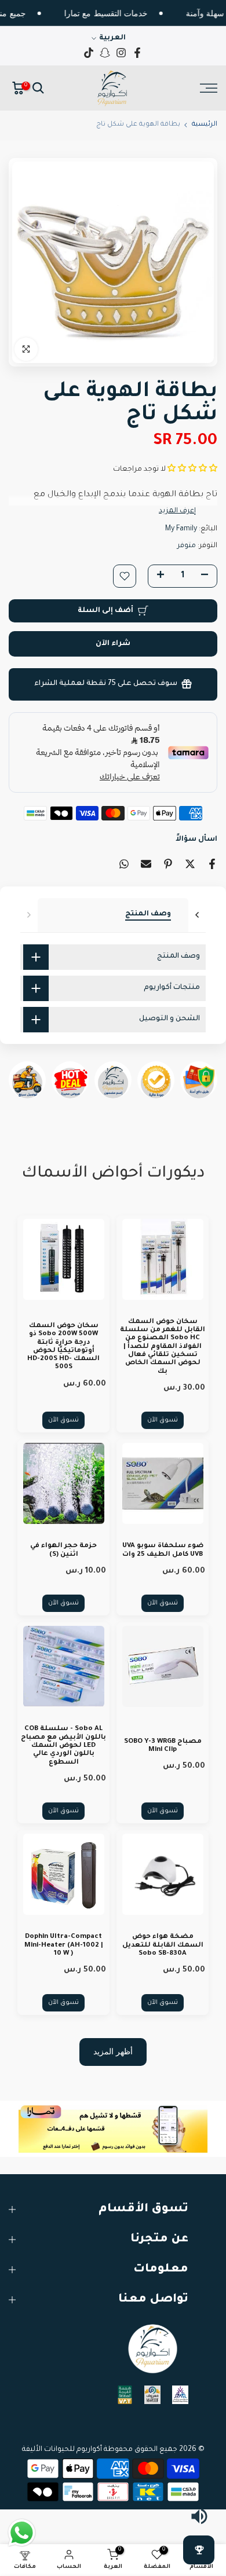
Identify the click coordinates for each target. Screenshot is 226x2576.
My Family (181, 529)
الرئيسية (205, 125)
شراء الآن (113, 644)
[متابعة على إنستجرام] (121, 53)
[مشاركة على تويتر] (190, 864)
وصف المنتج (148, 914)
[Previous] (28, 915)
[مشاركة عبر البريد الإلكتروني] (146, 864)
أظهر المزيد (113, 2051)
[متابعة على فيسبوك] (137, 53)
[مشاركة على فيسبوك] (212, 864)
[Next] (198, 915)
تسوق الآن (163, 1420)
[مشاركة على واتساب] (124, 864)
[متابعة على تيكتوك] (89, 53)
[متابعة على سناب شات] (105, 53)
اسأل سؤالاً (196, 840)
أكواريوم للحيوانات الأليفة (62, 2450)
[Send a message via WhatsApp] (22, 2533)
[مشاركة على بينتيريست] (168, 864)
